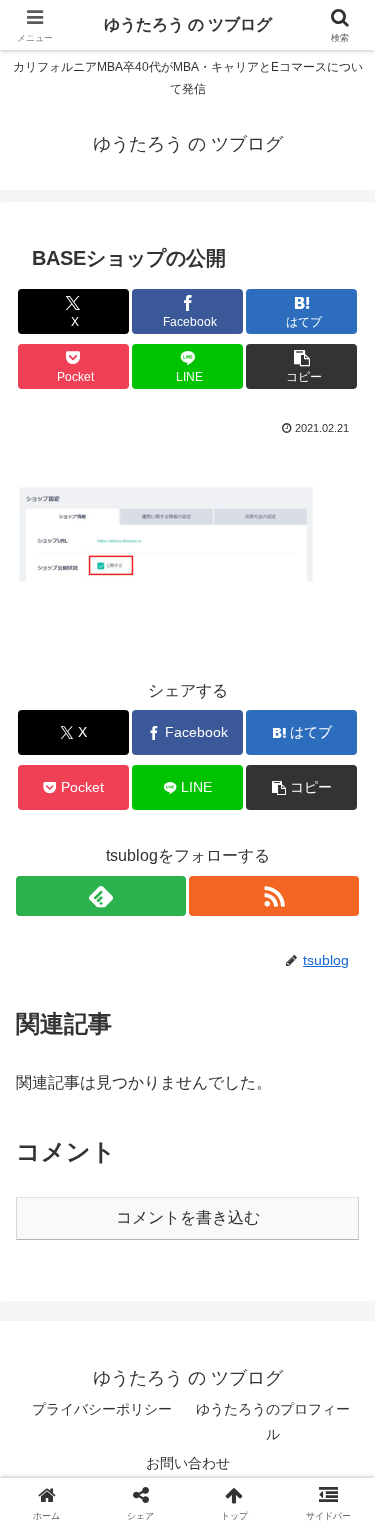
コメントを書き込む (188, 1217)
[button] (301, 366)
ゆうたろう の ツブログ (188, 24)
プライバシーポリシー (102, 1409)
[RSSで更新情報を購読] (274, 896)
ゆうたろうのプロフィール (273, 1421)
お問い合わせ (188, 1463)
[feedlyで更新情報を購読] (101, 896)
